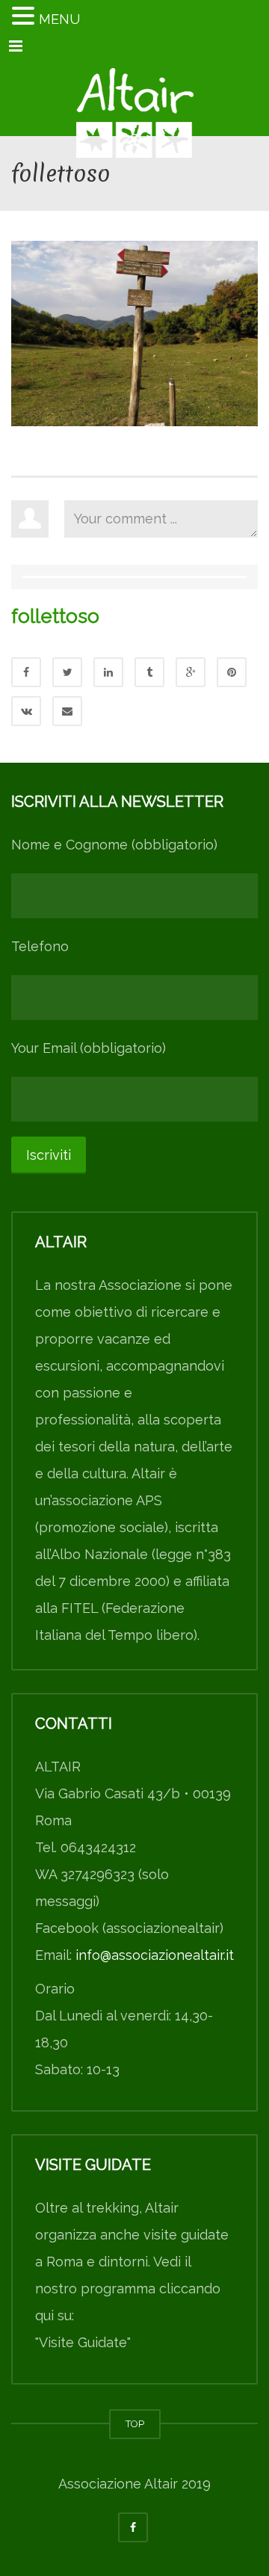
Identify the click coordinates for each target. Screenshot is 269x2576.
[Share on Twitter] (67, 672)
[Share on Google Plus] (191, 672)
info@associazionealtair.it (155, 1955)
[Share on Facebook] (26, 672)
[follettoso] (134, 332)
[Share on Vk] (26, 711)
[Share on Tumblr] (149, 672)
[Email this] (67, 711)
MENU (59, 19)
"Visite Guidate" (83, 2342)
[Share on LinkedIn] (108, 672)
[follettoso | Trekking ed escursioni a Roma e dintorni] (134, 99)
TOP (135, 2424)
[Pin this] (232, 672)
